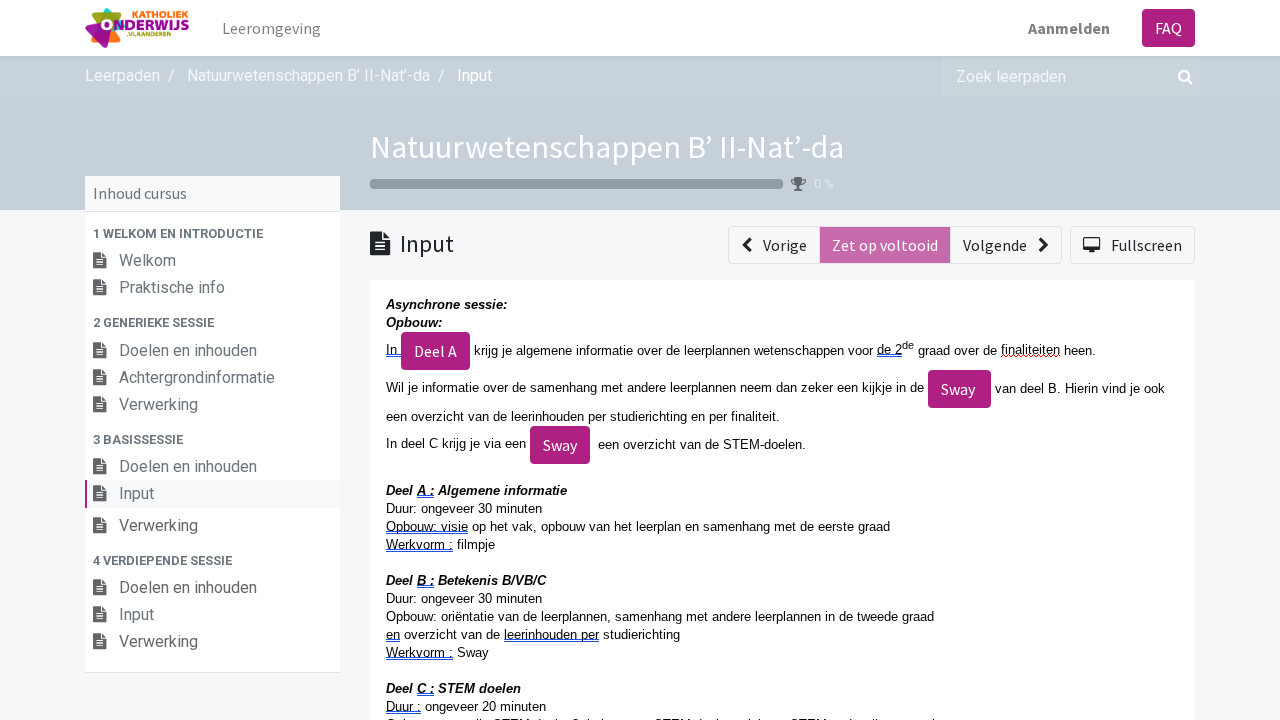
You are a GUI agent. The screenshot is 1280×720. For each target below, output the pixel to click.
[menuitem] (271, 28)
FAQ (1168, 28)
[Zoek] (1181, 76)
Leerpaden (122, 75)
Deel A (435, 351)
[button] (212, 233)
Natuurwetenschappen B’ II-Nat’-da (607, 147)
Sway (959, 389)
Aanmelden (1069, 28)
